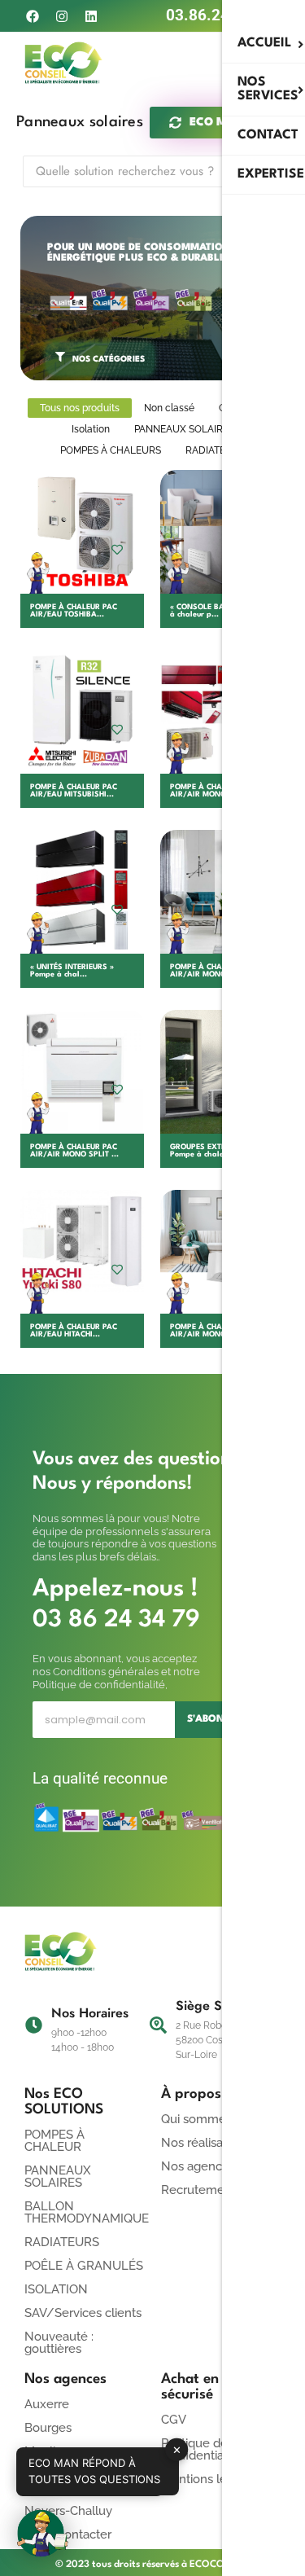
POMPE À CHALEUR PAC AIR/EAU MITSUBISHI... (74, 791)
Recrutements (201, 2190)
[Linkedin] (91, 16)
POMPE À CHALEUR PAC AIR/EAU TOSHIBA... (74, 611)
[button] (42, 2534)
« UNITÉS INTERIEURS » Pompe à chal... (72, 971)
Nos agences (198, 2166)
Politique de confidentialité (201, 2449)
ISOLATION (56, 2289)
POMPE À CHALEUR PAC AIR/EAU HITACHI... (74, 1331)
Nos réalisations (205, 2143)
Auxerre (47, 2404)
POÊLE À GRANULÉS (84, 2266)
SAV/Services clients (83, 2313)
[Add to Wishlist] (117, 549)
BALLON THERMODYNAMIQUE (87, 2212)
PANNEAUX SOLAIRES (58, 2177)
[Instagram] (61, 16)
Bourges (48, 2428)
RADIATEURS (62, 2242)
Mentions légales (209, 2479)
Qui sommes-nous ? (217, 2119)
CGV (174, 2420)
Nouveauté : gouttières (59, 2343)
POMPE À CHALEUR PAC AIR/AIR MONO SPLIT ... (74, 1151)
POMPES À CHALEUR (54, 2141)
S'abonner (216, 1719)
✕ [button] (177, 2449)
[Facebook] (32, 16)
